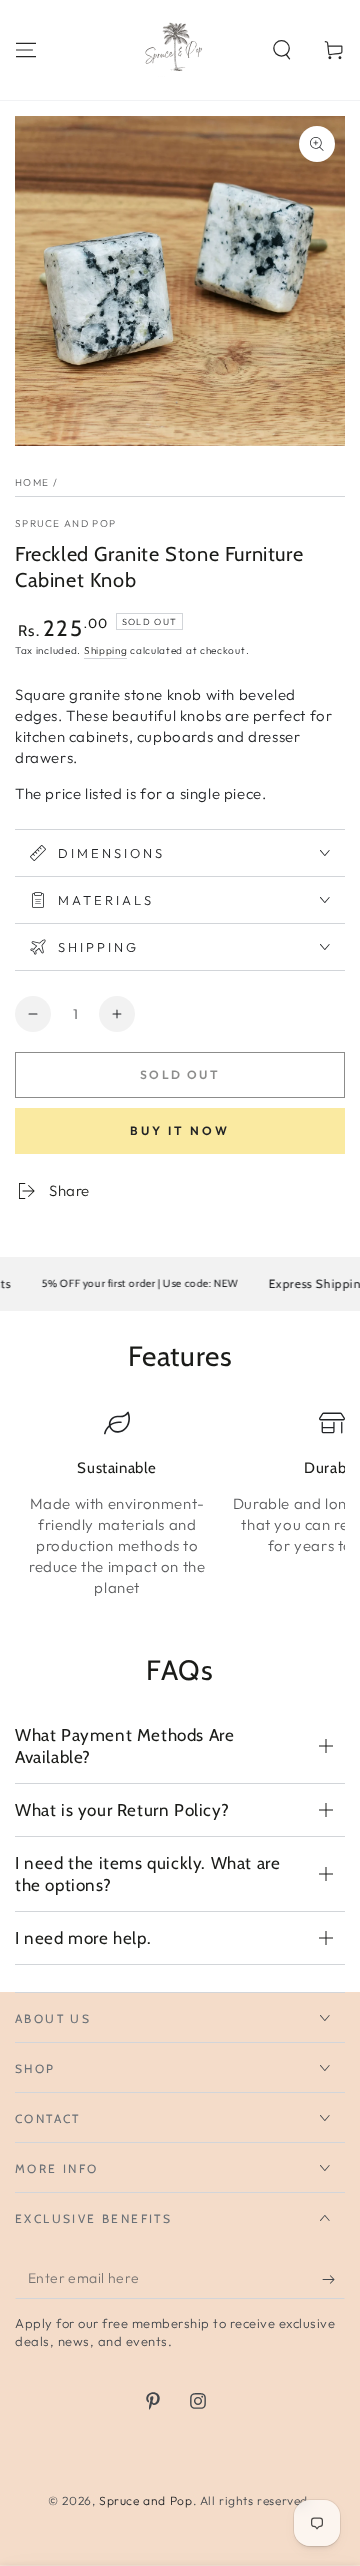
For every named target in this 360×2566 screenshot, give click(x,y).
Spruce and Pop (65, 523)
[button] (282, 50)
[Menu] (26, 50)
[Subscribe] (333, 2279)
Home (32, 482)
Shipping (106, 650)
